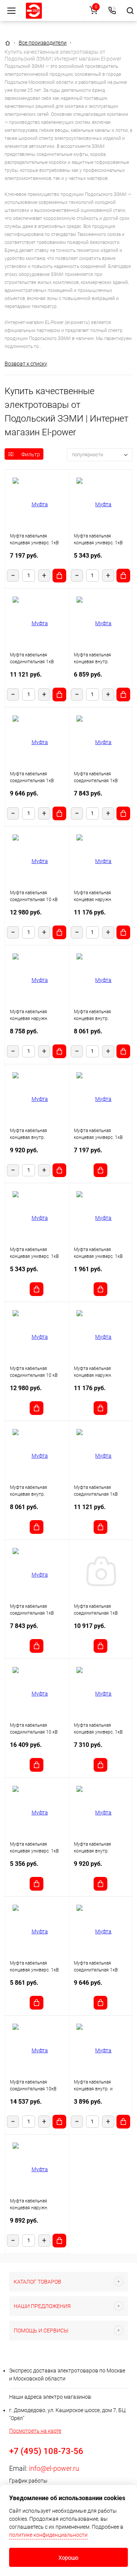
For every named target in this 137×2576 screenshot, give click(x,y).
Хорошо (68, 2558)
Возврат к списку (26, 364)
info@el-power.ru (54, 2468)
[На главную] (34, 11)
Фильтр (31, 454)
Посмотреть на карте (35, 2431)
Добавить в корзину (59, 576)
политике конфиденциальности (48, 2535)
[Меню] (11, 10)
